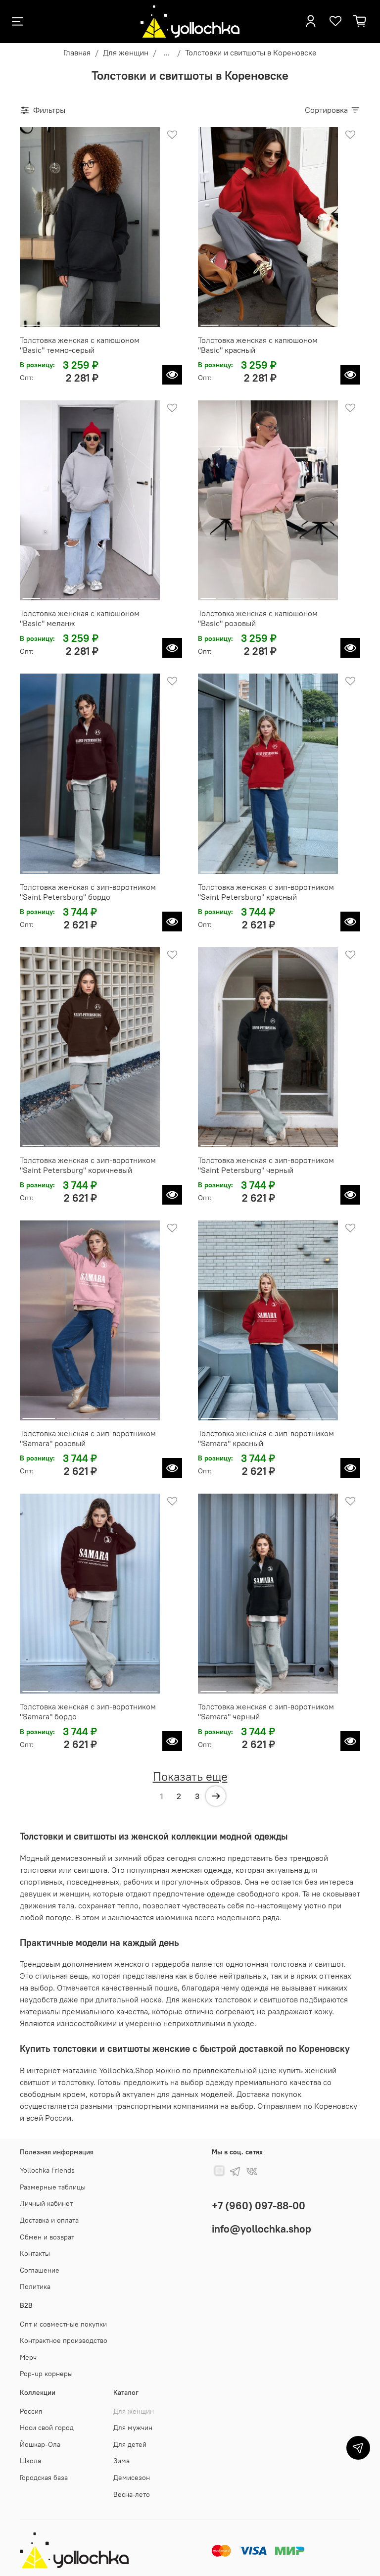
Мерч (28, 2357)
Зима (121, 2461)
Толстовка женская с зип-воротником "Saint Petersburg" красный (266, 892)
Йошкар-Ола (40, 2444)
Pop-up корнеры (46, 2374)
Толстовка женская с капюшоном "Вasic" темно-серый (80, 345)
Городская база (44, 2478)
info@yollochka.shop (261, 2229)
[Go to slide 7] (148, 321)
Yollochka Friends (47, 2170)
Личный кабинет (46, 2203)
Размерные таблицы (53, 2187)
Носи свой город (47, 2428)
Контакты (35, 2253)
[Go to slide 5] (109, 321)
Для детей (130, 2444)
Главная (77, 52)
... (167, 52)
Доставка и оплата (49, 2220)
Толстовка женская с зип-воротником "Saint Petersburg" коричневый (88, 1165)
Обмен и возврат (47, 2237)
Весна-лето (132, 2494)
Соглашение (40, 2270)
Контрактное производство (64, 2340)
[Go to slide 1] (31, 321)
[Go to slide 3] (70, 321)
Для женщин (126, 52)
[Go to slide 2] (50, 321)
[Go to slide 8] (328, 594)
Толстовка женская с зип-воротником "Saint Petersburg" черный (266, 1165)
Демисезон (132, 2478)
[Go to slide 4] (90, 321)
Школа (30, 2461)
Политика (35, 2286)
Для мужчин (133, 2428)
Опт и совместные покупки (63, 2324)
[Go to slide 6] (129, 321)
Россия (31, 2411)
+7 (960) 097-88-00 (259, 2206)
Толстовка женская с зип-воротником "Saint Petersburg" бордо (88, 892)
